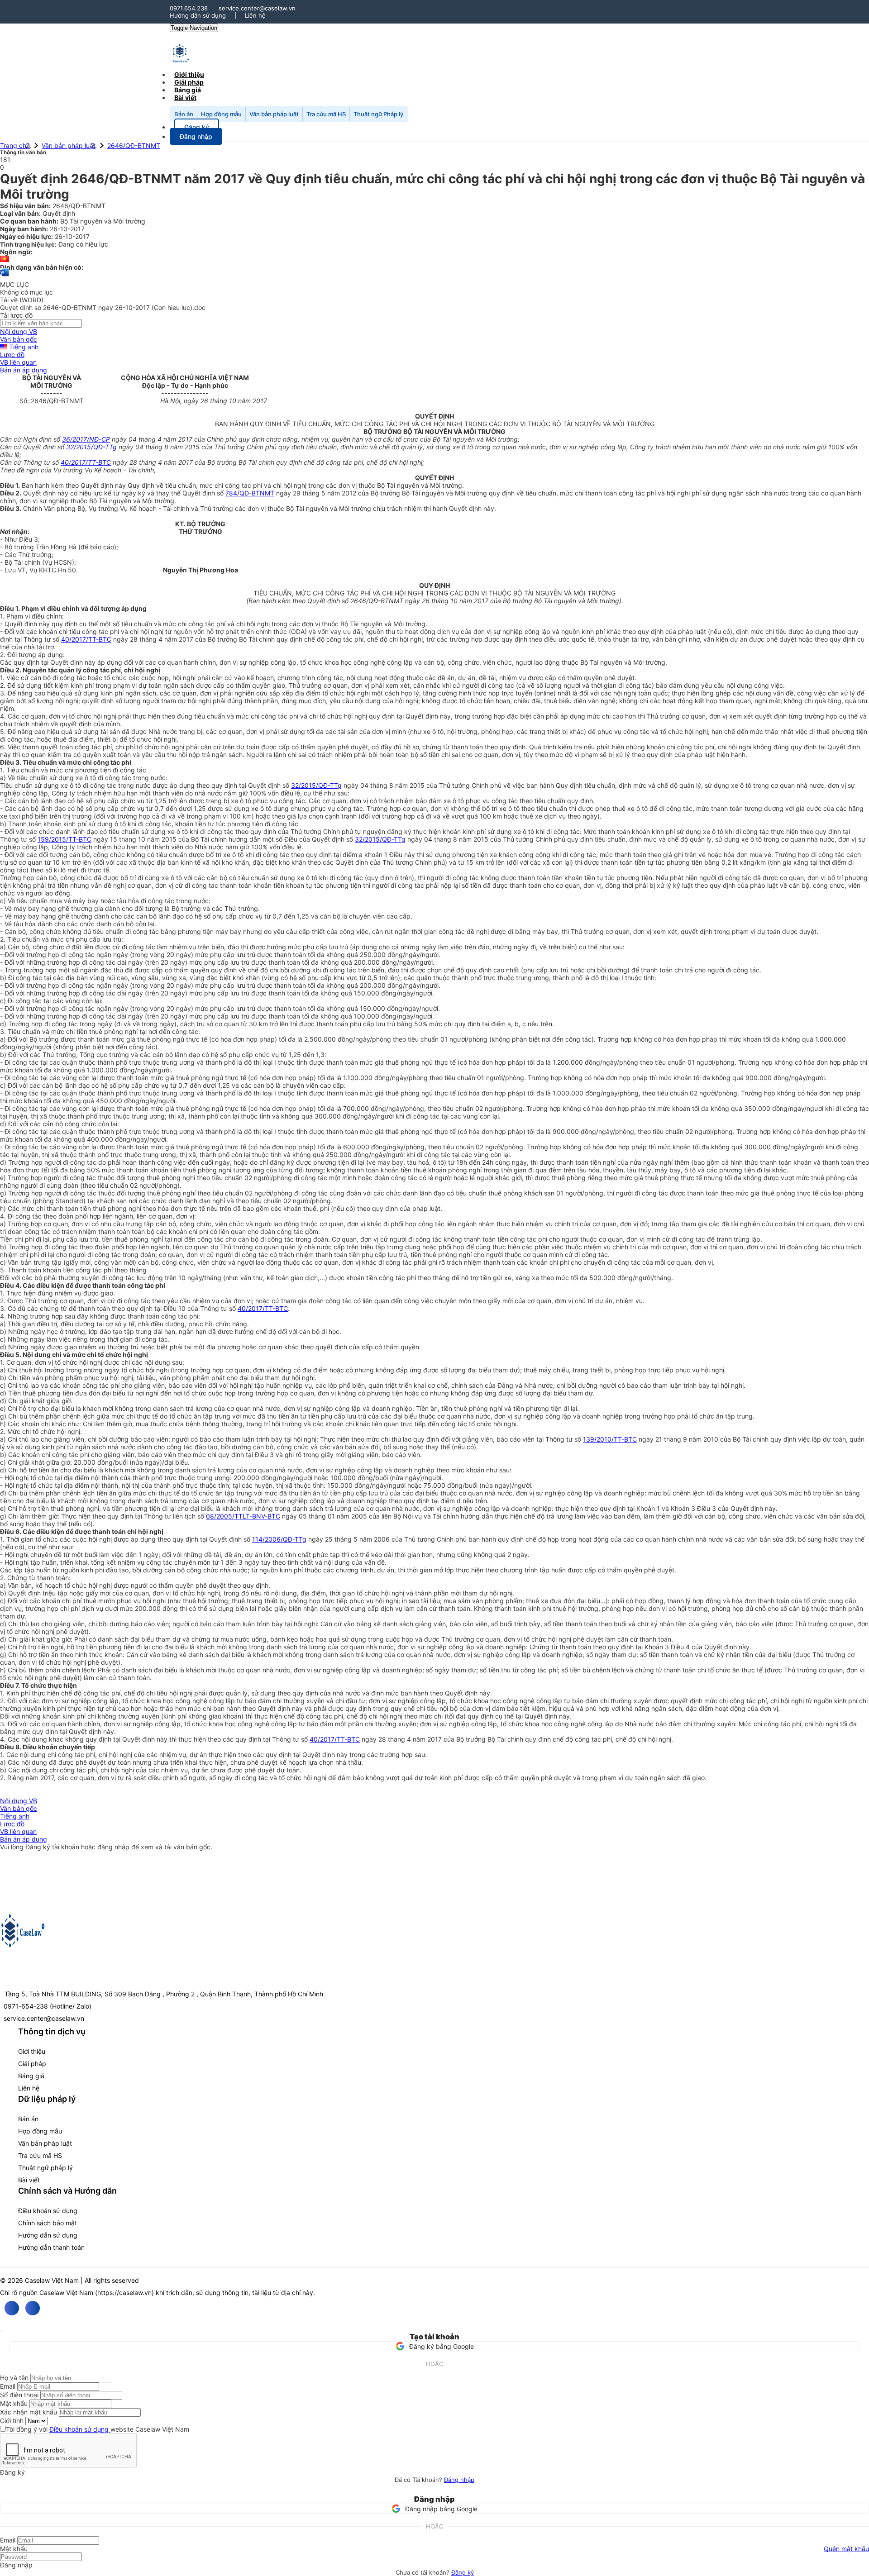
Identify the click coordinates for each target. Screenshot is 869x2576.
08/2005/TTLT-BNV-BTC (243, 1516)
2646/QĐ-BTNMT (134, 145)
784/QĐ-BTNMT (250, 493)
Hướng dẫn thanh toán (51, 2247)
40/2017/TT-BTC (86, 462)
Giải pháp (32, 2064)
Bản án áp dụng (24, 370)
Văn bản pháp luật (274, 114)
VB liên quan (18, 362)
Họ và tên (14, 2378)
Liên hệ (255, 15)
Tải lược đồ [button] (16, 315)
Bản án (184, 114)
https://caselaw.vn (124, 2293)
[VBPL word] (5, 277)
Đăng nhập (459, 2480)
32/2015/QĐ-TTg (91, 447)
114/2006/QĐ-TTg (279, 1539)
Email (8, 2386)
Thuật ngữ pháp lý (45, 2168)
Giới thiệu (32, 2051)
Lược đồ (12, 355)
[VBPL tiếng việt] (5, 260)
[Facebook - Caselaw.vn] (12, 2308)
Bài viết (185, 98)
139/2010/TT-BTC (610, 1439)
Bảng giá (31, 2076)
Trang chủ (15, 145)
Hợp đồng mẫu (221, 114)
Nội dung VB (19, 331)
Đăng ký (463, 2572)
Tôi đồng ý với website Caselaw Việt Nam (98, 2429)
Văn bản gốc (19, 339)
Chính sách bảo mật (48, 2223)
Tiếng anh (23, 347)
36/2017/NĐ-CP (86, 439)
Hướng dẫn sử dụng (198, 15)
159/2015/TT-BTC (64, 839)
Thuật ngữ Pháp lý (378, 114)
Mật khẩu (14, 2403)
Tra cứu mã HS (326, 114)
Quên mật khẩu (846, 2549)
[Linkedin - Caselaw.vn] (33, 2308)
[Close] (1, 2331)
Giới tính (12, 2421)
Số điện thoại (19, 2395)
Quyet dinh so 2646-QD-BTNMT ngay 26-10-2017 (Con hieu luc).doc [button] (103, 307)
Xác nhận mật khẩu (29, 2412)
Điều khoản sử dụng (48, 2211)
